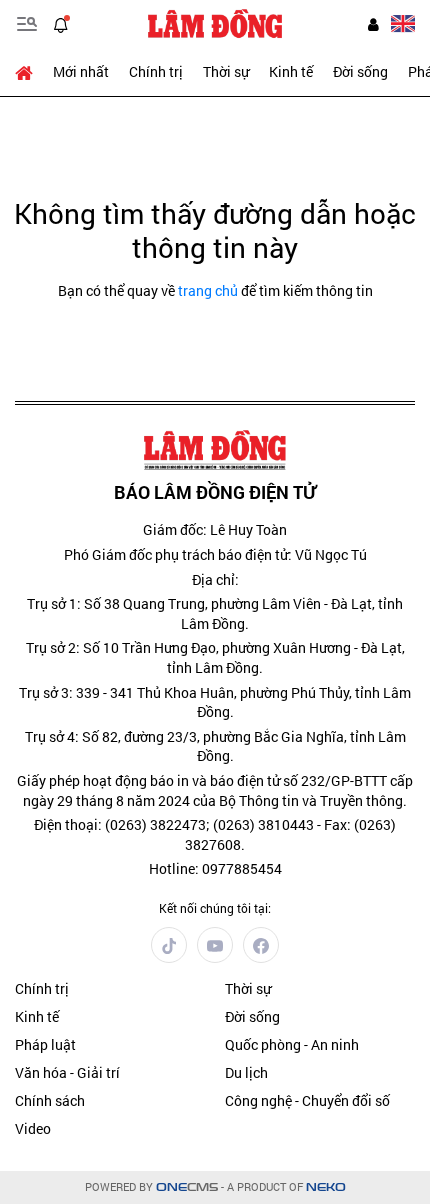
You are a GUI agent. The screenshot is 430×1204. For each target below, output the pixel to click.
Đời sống (360, 71)
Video (33, 1128)
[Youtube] (215, 945)
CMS (187, 1187)
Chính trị (156, 71)
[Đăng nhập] (373, 24)
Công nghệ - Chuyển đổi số (307, 1100)
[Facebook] (261, 945)
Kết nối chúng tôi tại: (215, 908)
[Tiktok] (169, 945)
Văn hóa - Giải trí (67, 1072)
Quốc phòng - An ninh (292, 1044)
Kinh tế (291, 71)
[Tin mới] (61, 24)
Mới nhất (81, 71)
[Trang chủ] (29, 72)
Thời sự (226, 71)
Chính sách (50, 1100)
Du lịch (246, 1072)
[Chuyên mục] (27, 24)
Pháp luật (45, 1044)
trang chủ (208, 290)
